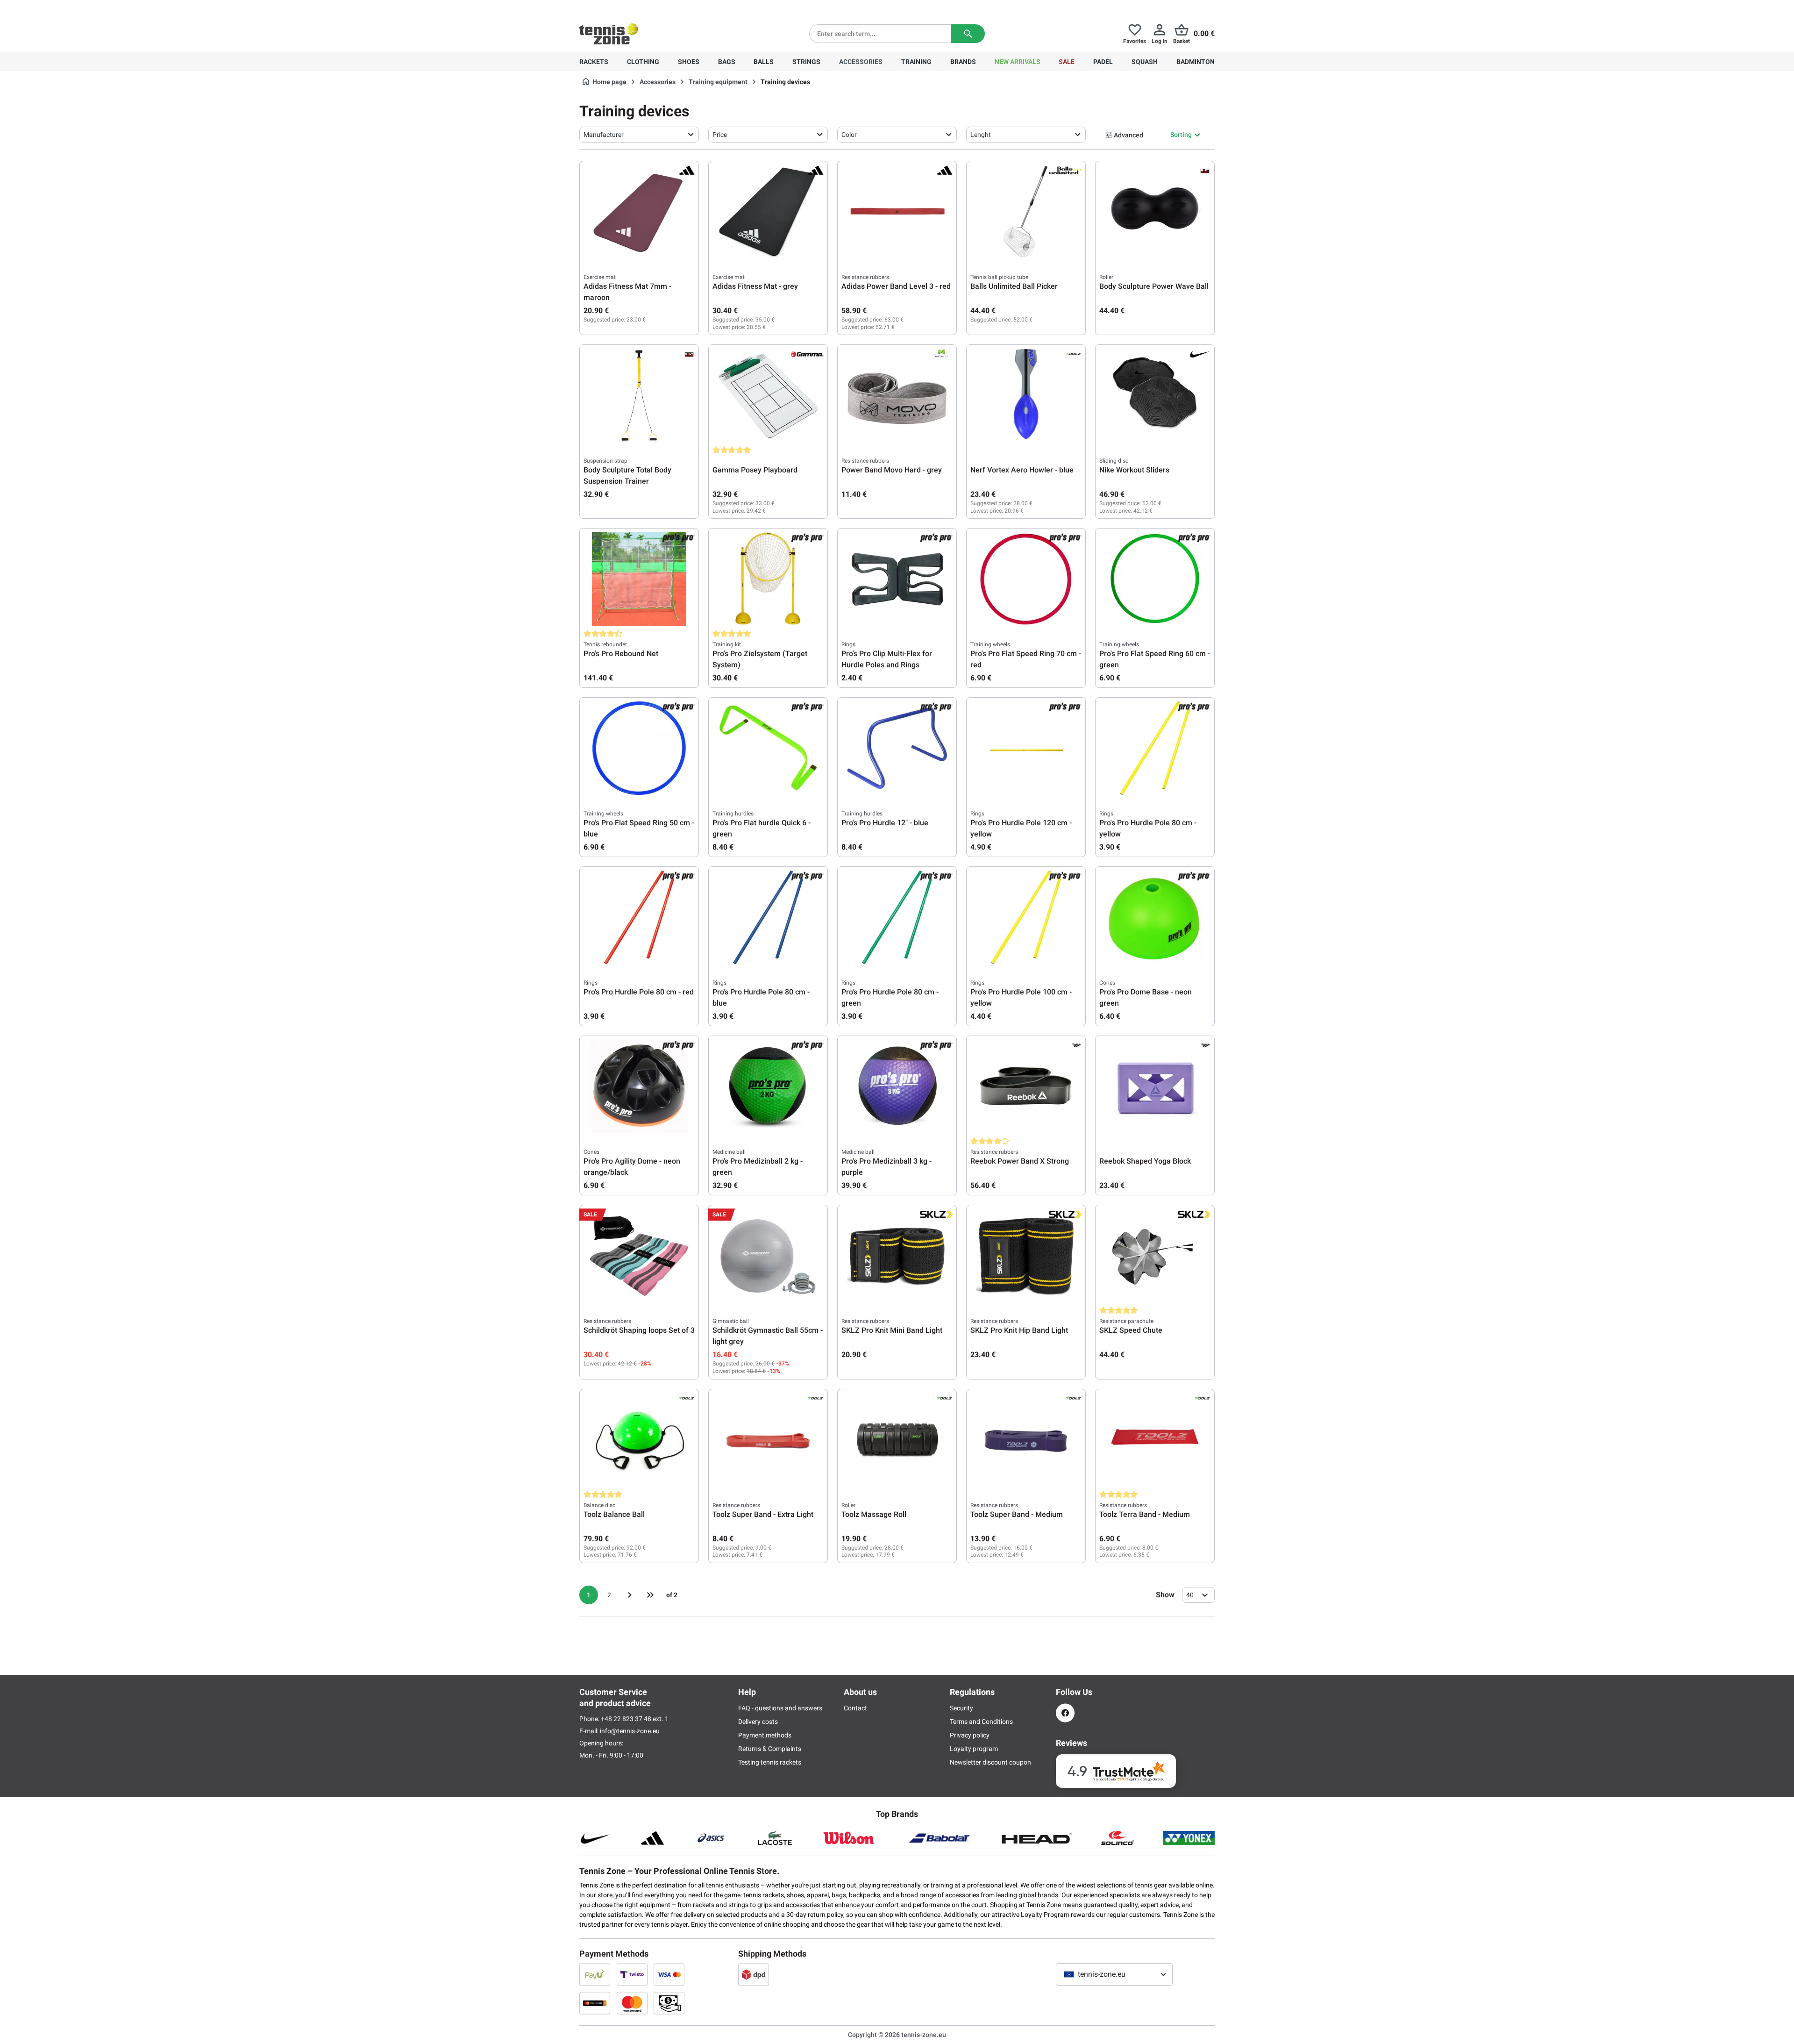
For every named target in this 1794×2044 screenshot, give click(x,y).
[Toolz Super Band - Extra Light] (768, 1440)
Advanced (1128, 135)
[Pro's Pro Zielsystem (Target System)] (768, 579)
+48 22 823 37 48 (631, 7)
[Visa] (669, 1974)
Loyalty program (974, 1749)
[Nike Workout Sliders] (1155, 395)
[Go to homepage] (609, 34)
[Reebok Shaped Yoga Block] (1155, 1086)
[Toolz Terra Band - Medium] (1155, 1440)
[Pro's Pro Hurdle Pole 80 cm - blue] (768, 917)
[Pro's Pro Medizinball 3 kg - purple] (897, 1086)
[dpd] (754, 1974)
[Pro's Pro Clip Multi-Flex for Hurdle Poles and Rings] (897, 579)
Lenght (981, 135)
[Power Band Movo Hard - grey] (897, 395)
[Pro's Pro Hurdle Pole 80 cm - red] (639, 917)
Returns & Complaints (770, 1749)
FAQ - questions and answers (780, 1708)
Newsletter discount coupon (990, 1762)
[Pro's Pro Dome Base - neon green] (1155, 917)
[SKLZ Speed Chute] (1155, 1256)
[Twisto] (632, 1974)
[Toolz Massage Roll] (897, 1440)
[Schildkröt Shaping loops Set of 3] (639, 1256)
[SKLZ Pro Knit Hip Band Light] (1026, 1256)
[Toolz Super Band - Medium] (1026, 1440)
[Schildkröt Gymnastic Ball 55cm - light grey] (768, 1256)
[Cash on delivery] (669, 2003)
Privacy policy (970, 1735)
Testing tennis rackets (770, 1762)
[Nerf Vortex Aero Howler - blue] (1026, 395)
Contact (855, 1708)
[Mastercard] (632, 2003)
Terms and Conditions (981, 1722)
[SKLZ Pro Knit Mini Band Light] (897, 1256)
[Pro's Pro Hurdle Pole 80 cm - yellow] (1155, 748)
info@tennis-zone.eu (630, 1731)
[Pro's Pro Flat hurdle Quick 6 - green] (768, 748)
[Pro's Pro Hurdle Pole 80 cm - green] (897, 917)
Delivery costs (758, 1722)
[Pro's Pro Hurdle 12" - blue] (897, 748)
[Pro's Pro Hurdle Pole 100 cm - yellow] (1026, 917)
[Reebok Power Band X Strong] (1026, 1086)
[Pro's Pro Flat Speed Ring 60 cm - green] (1155, 579)
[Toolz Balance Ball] (639, 1440)
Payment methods (765, 1735)
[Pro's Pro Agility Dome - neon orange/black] (639, 1086)
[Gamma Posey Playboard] (768, 395)
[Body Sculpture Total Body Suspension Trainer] (639, 395)
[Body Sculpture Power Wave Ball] (1155, 212)
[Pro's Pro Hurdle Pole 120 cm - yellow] (1026, 748)
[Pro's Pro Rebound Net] (639, 579)
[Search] (968, 34)
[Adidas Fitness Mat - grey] (768, 212)
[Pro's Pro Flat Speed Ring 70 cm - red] (1026, 579)
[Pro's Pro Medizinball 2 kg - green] (768, 1086)
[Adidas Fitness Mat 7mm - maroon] (639, 212)
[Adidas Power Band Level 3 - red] (897, 212)
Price (720, 135)
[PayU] (595, 1974)
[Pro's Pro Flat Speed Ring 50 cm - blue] (639, 748)
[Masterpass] (595, 2003)
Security (961, 1708)
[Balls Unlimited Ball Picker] (1026, 212)
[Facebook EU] (1065, 1713)
